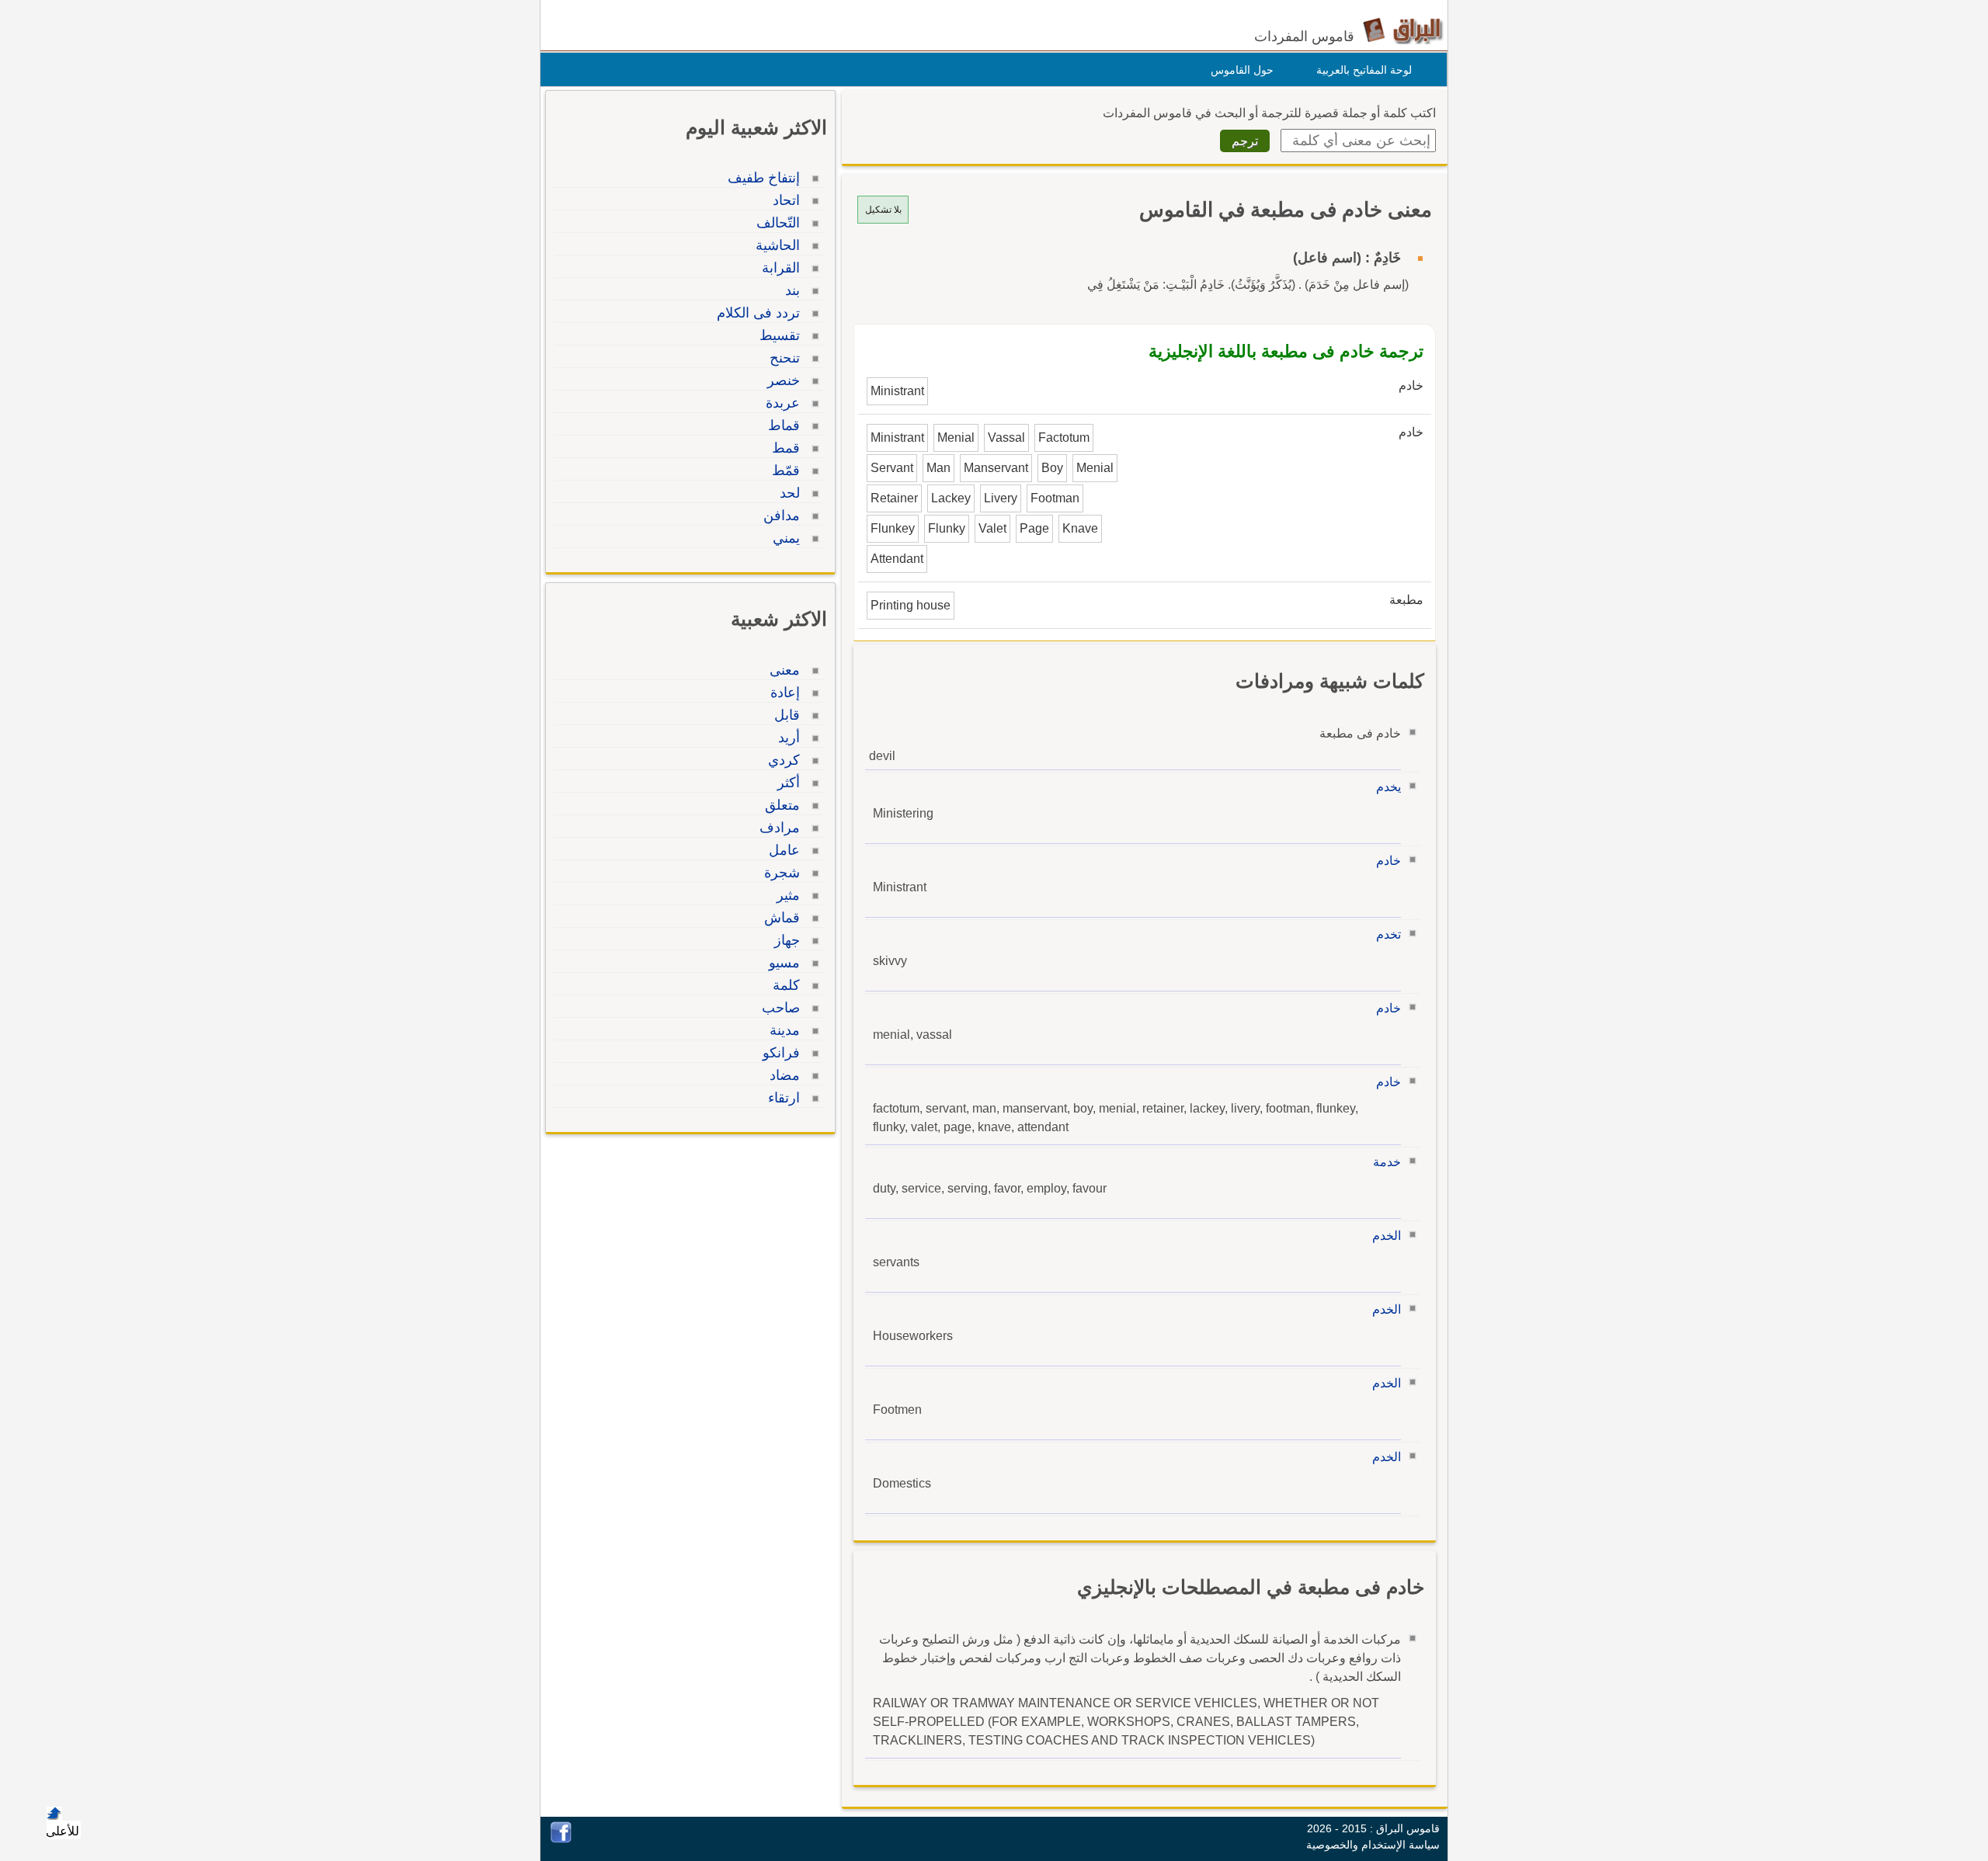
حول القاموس (1242, 70)
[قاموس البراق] (1403, 30)
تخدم (1388, 934)
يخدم (1388, 787)
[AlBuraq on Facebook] (561, 1839)
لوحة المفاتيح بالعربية (1364, 70)
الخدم (1387, 1236)
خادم (1388, 861)
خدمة (1387, 1162)
